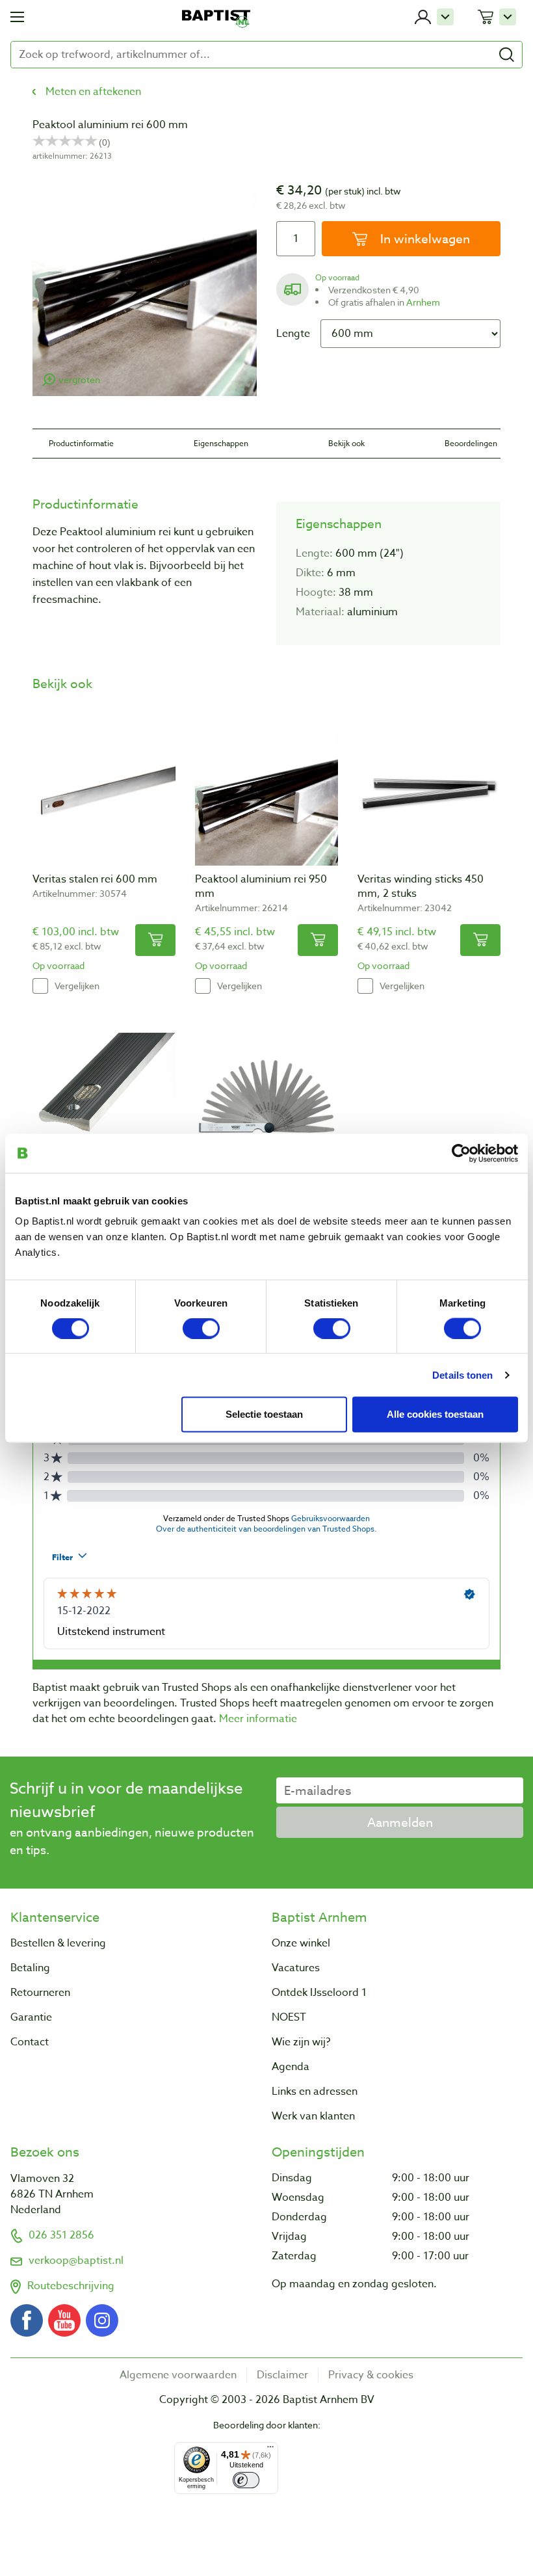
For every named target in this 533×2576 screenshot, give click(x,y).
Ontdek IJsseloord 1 (319, 1993)
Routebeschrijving (71, 2286)
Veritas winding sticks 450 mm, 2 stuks (421, 886)
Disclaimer (282, 2375)
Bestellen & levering (58, 1943)
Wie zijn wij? (301, 2042)
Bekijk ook (346, 443)
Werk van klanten (313, 2116)
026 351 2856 (61, 2235)
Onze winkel (301, 1943)
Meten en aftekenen (93, 92)
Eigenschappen (221, 443)
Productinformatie (81, 443)
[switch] (201, 1328)
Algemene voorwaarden (178, 2375)
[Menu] (270, 2450)
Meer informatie (258, 1719)
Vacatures (296, 1968)
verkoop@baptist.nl (76, 2261)
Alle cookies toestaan (435, 1414)
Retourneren (40, 1993)
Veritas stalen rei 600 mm (95, 879)
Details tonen (462, 1374)
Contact (30, 2042)
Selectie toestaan (264, 1414)
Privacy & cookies (371, 2375)
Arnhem (423, 302)
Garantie (31, 2017)
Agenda (291, 2067)
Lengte (293, 334)
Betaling (30, 1968)
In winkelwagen (423, 239)
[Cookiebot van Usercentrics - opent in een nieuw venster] (461, 1153)
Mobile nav (17, 17)
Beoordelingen (471, 443)
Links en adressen (315, 2091)
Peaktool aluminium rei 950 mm (261, 886)
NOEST (289, 2017)
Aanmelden (400, 1822)
